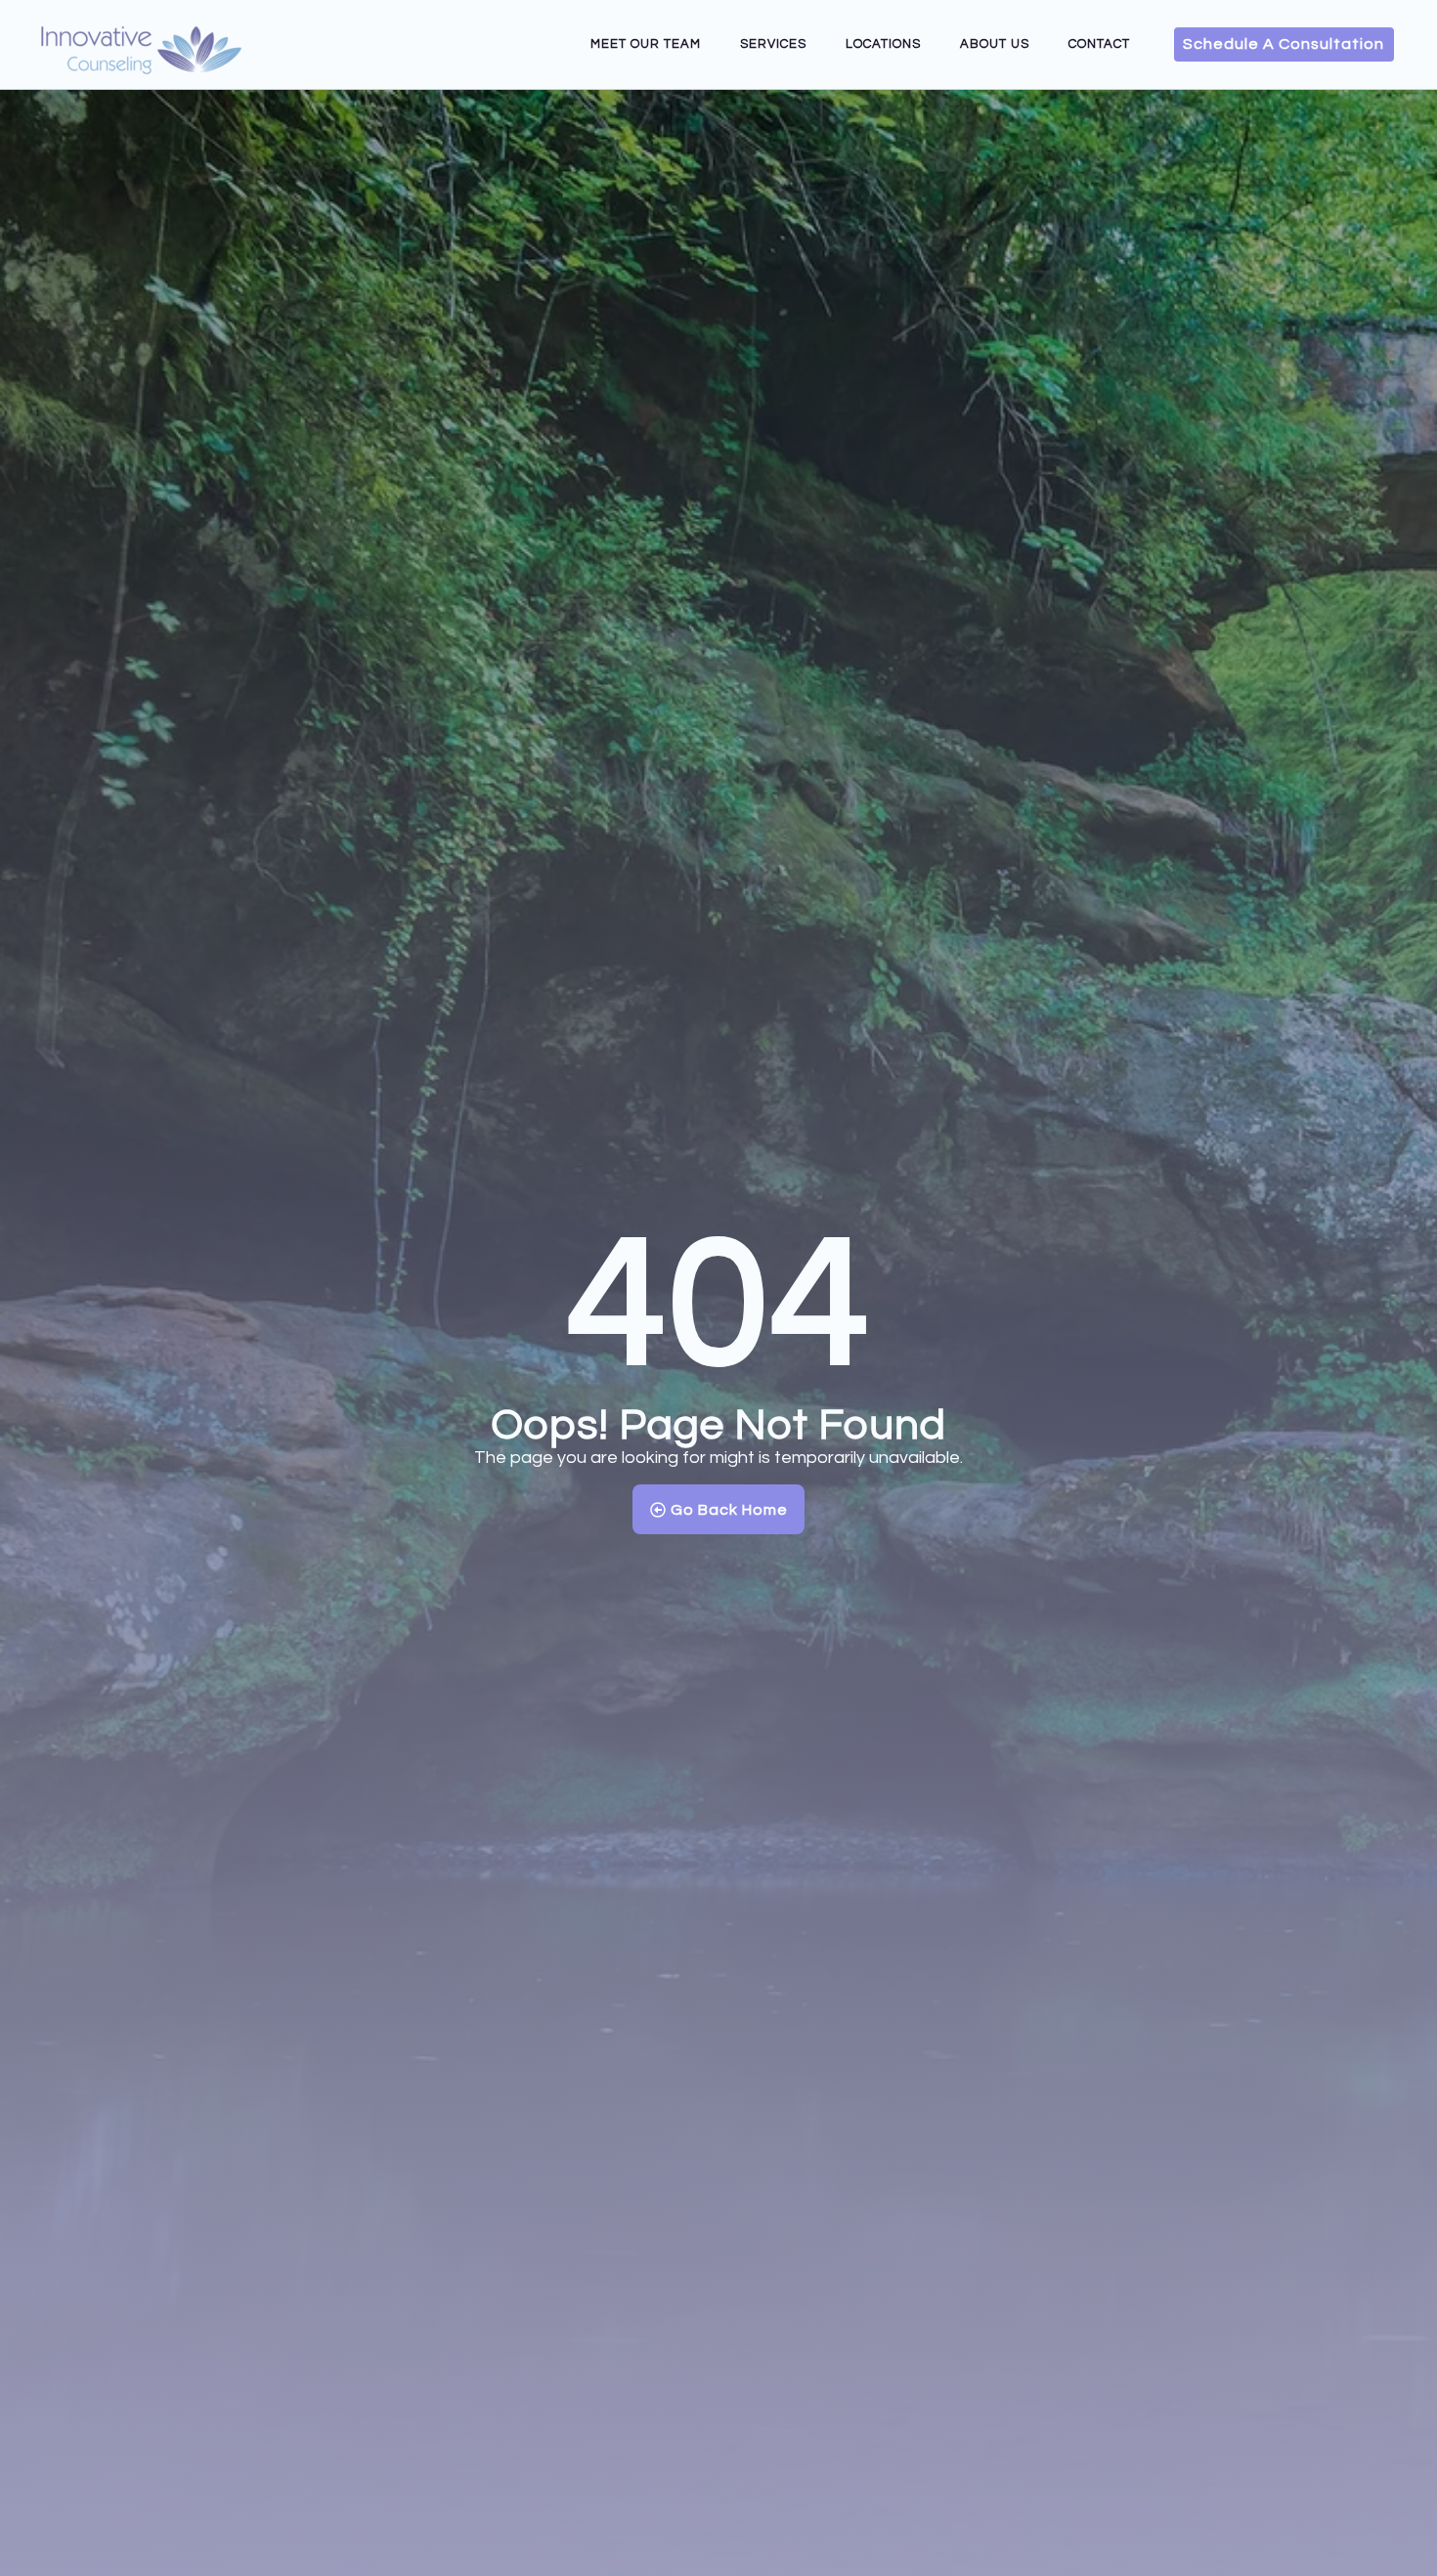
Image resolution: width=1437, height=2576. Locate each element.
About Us (995, 44)
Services (773, 44)
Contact (1099, 44)
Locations (883, 44)
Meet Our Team (646, 44)
